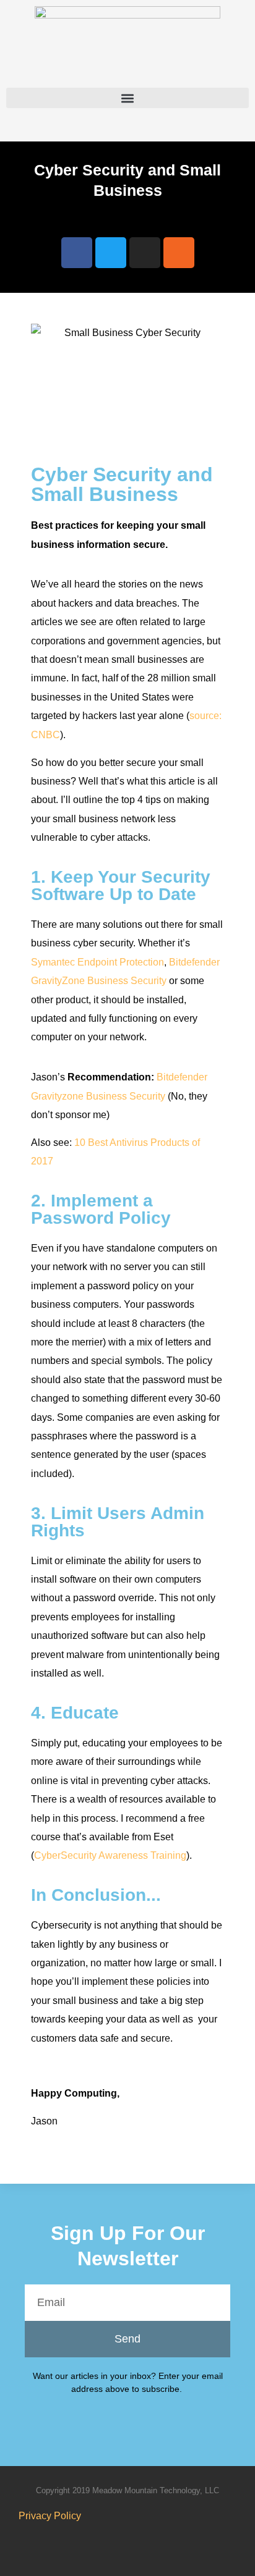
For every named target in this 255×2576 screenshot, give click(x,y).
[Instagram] (145, 253)
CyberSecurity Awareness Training (110, 1855)
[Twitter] (111, 253)
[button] (127, 98)
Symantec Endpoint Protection (97, 962)
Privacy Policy (50, 2516)
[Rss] (179, 253)
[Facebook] (77, 253)
